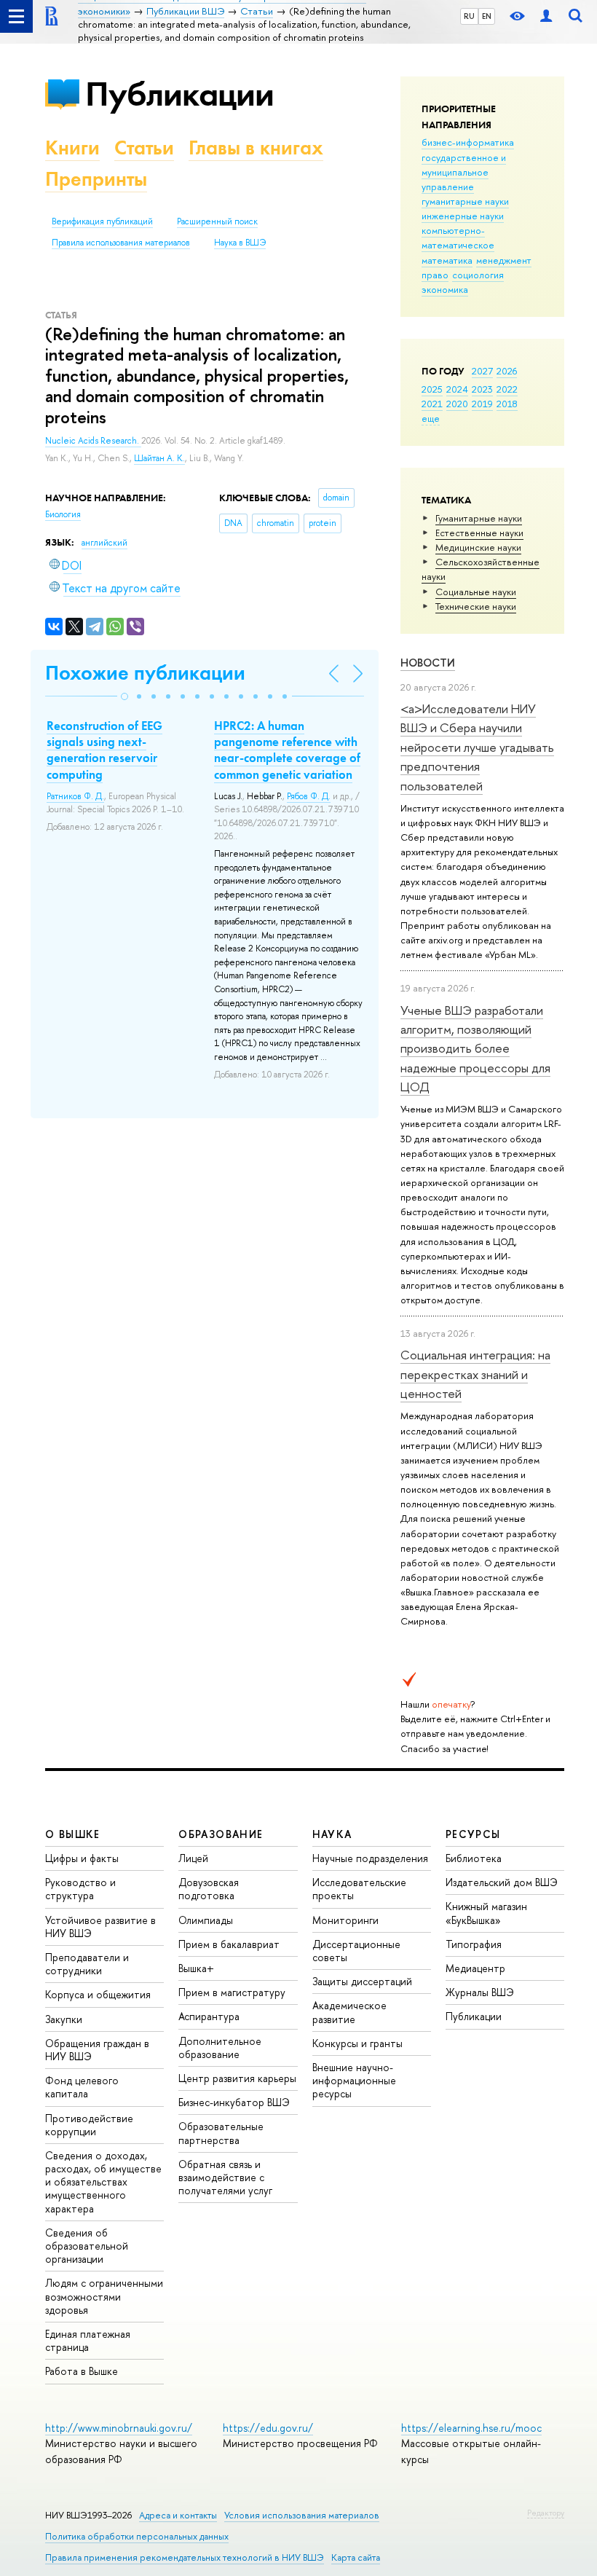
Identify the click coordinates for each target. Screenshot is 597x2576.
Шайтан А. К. (159, 458)
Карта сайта (356, 2557)
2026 (507, 371)
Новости (428, 663)
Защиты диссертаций (362, 1981)
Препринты (96, 179)
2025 (432, 389)
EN (487, 16)
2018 (507, 404)
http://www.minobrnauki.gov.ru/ (119, 2428)
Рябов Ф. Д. (309, 796)
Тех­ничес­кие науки (476, 606)
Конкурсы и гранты (357, 2043)
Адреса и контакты (178, 2515)
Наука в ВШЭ (240, 243)
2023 (482, 389)
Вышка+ (196, 1968)
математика (447, 260)
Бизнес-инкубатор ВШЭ (234, 2102)
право (435, 275)
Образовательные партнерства (221, 2133)
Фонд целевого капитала (82, 2087)
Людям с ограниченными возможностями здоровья (104, 2296)
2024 (457, 389)
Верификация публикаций (102, 221)
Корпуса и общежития (98, 1994)
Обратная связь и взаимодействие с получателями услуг (225, 2177)
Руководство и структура (80, 1889)
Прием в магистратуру (232, 1992)
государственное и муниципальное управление (464, 172)
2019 (482, 404)
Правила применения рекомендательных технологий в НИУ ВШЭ (185, 2557)
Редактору (546, 2513)
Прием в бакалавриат (229, 1944)
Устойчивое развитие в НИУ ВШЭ (100, 1927)
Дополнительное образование (220, 2047)
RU (469, 16)
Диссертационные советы (356, 1951)
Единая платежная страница (88, 2340)
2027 (482, 371)
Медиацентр (475, 1968)
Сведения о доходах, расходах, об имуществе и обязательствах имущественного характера (103, 2182)
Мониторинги (345, 1920)
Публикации (179, 94)
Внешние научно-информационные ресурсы (354, 2080)
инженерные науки (463, 216)
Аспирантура (209, 2016)
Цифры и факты (82, 1858)
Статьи (144, 148)
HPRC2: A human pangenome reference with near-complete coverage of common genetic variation (287, 750)
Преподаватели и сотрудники (87, 1964)
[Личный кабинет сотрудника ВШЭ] (546, 16)
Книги (72, 148)
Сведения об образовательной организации (87, 2246)
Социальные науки (476, 592)
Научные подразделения (370, 1858)
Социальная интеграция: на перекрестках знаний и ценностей (475, 1374)
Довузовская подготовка (209, 1889)
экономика (445, 289)
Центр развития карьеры (237, 2078)
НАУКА (332, 1834)
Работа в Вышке (82, 2371)
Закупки (64, 2019)
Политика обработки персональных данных (137, 2536)
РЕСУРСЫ (473, 1834)
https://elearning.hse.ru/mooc (471, 2428)
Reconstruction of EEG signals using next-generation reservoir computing (104, 750)
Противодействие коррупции (89, 2125)
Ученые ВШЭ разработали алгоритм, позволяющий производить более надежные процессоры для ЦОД (475, 1048)
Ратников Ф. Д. (75, 796)
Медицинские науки (478, 547)
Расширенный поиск (217, 221)
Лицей (193, 1858)
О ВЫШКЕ (73, 1834)
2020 (457, 404)
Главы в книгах (256, 148)
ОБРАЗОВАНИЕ (221, 1834)
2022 (507, 389)
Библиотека (474, 1858)
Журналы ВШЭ (480, 1992)
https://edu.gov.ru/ (268, 2428)
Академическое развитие (349, 2012)
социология (478, 275)
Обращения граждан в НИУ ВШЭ (97, 2050)
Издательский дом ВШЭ (502, 1882)
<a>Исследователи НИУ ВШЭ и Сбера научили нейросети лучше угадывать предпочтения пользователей (477, 747)
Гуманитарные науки (479, 518)
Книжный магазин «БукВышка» (486, 1913)
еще (431, 418)
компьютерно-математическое (458, 237)
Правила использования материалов (121, 243)
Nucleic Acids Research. (93, 441)
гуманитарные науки (465, 201)
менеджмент (504, 260)
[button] (124, 696)
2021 (432, 404)
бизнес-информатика (468, 142)
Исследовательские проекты (359, 1889)
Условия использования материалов (302, 2515)
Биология (63, 514)
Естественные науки (479, 533)
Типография (474, 1944)
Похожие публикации (145, 673)
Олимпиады (206, 1920)
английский (104, 543)
